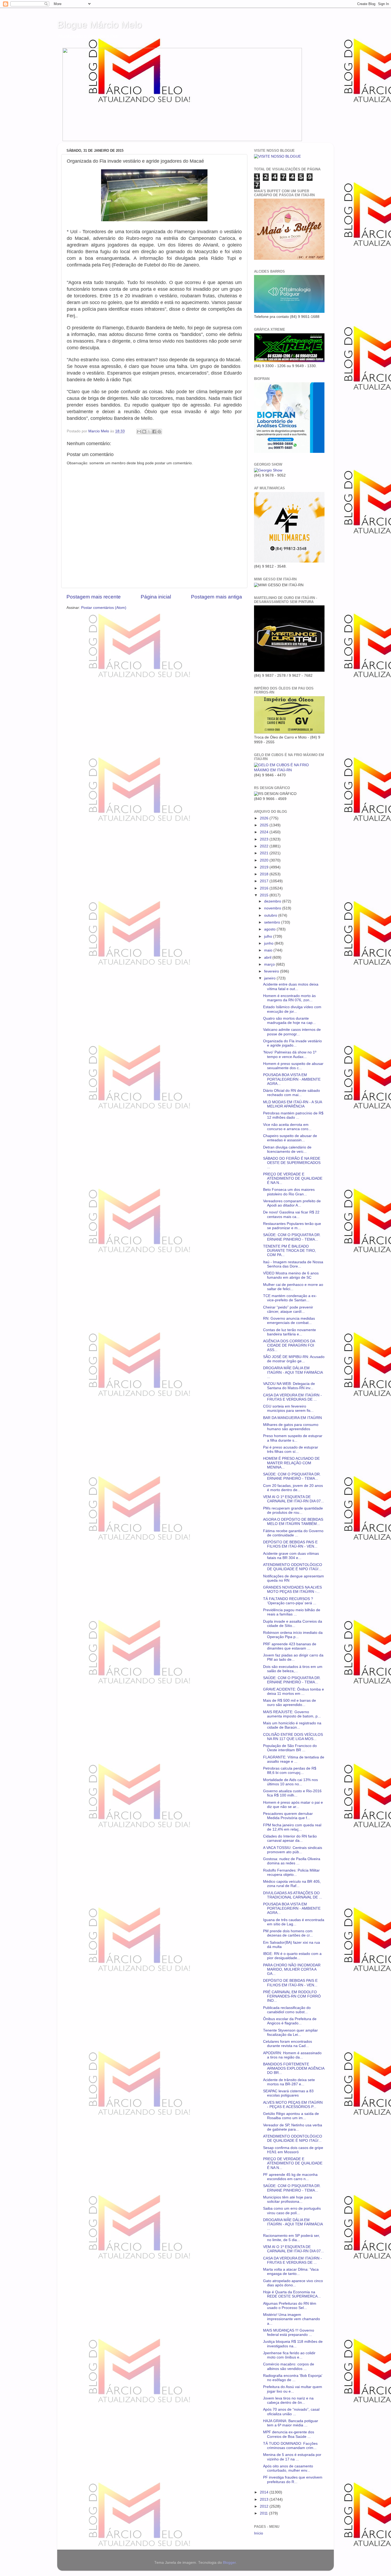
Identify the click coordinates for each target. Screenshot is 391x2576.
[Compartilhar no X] (149, 432)
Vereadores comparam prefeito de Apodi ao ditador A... (292, 1203)
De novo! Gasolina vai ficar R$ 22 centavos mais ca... (291, 1214)
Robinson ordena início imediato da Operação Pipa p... (293, 1635)
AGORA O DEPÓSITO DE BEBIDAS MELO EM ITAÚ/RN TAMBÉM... (293, 1522)
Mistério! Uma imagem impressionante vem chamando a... (292, 2319)
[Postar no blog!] (144, 432)
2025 (265, 825)
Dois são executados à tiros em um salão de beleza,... (293, 1669)
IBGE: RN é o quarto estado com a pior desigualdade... (292, 1956)
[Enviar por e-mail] (139, 432)
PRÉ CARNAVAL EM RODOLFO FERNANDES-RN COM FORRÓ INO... (292, 1996)
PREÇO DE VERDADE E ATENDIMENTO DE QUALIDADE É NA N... (293, 1178)
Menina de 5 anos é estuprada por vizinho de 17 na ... (292, 2457)
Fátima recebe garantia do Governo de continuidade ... (293, 1533)
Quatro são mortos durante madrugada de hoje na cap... (289, 1021)
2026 (265, 818)
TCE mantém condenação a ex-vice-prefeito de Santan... (290, 1298)
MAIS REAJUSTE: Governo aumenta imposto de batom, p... (292, 1714)
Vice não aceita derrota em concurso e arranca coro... (287, 1127)
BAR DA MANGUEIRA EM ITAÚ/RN (292, 1418)
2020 (265, 860)
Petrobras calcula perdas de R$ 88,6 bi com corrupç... (290, 1771)
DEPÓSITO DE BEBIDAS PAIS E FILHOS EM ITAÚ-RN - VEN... (290, 1544)
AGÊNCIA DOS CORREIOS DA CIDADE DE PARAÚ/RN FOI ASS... (289, 1345)
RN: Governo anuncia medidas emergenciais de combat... (289, 1321)
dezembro (273, 901)
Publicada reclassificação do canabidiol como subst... (287, 2010)
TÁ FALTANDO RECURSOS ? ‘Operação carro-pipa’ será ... (290, 1601)
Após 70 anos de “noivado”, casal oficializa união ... (291, 2412)
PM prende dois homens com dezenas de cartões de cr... (288, 1933)
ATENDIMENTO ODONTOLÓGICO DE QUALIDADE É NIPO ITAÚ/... (293, 1567)
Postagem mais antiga (217, 597)
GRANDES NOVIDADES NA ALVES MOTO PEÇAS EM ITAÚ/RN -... (292, 1590)
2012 (265, 2506)
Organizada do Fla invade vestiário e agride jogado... (292, 1043)
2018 (265, 874)
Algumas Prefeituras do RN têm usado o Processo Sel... (290, 2306)
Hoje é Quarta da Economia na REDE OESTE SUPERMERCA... (292, 2294)
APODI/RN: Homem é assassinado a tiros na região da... (292, 2055)
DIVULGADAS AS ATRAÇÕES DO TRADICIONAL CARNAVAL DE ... (293, 1895)
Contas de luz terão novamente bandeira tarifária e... (290, 1332)
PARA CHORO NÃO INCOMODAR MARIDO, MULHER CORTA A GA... (292, 1969)
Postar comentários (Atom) (104, 608)
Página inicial (156, 597)
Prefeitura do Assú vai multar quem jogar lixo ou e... (293, 2389)
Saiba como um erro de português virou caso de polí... (292, 2211)
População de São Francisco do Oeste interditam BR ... (290, 1748)
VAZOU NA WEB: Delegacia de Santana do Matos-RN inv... (289, 1386)
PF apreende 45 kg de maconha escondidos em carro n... (290, 2177)
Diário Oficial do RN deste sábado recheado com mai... (292, 1093)
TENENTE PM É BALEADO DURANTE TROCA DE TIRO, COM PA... (290, 1251)
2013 (265, 2499)
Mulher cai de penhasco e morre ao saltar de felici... (293, 1287)
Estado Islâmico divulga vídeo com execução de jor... (292, 1009)
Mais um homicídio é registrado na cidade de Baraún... (292, 1725)
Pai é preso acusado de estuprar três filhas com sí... (291, 1449)
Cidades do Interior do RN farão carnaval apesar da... (290, 1838)
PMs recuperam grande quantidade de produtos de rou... (293, 1510)
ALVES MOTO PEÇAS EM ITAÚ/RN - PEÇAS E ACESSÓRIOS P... (293, 2105)
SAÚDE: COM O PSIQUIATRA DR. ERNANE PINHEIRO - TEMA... (292, 1237)
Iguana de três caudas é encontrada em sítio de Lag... (294, 1922)
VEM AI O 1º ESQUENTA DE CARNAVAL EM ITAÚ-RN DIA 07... (294, 1499)
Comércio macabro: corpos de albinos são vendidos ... (289, 2366)
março (270, 964)
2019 (265, 867)
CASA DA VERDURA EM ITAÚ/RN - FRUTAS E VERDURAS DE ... (292, 1397)
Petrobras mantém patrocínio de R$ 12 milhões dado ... (293, 1115)
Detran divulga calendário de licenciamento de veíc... (287, 1149)
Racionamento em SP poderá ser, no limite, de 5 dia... (292, 2238)
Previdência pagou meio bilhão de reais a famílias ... (292, 1612)
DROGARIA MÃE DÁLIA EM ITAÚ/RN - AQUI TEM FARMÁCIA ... (293, 1372)
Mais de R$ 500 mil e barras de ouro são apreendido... (290, 1703)
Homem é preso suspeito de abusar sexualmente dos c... (293, 1066)
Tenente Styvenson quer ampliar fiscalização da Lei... (290, 2033)
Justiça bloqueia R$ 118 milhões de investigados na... (293, 2344)
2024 (265, 832)
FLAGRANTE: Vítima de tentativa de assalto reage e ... (294, 1759)
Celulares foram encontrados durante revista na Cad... (288, 2044)
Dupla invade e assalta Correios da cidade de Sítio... (293, 1624)
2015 (265, 895)
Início (259, 2533)
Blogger (229, 2563)
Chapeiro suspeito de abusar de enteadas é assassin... (290, 1138)
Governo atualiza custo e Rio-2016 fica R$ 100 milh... (292, 1793)
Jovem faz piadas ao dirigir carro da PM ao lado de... (293, 1657)
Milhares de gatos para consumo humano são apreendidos (291, 1427)
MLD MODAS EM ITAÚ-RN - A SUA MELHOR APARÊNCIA (292, 1104)
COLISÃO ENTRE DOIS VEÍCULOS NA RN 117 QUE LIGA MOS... (293, 1737)
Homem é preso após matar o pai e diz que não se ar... (293, 1805)
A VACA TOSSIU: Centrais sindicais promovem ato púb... (293, 1850)
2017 (265, 881)
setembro (273, 922)
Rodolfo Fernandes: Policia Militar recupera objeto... (291, 1872)
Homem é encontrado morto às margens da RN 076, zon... (289, 998)
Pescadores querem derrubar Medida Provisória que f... (288, 1816)
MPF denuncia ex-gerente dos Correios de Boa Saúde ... (289, 2434)
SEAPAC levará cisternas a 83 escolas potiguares (288, 2093)
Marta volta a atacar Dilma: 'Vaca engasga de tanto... (291, 2272)
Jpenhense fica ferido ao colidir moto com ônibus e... (289, 2355)
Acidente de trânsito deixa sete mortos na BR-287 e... (289, 2082)
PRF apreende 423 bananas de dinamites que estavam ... (290, 1646)
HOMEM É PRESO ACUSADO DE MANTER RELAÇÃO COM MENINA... (291, 1463)
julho (269, 936)
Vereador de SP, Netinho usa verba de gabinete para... (293, 2127)
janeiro (270, 978)
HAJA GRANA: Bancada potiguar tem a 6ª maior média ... (291, 2423)
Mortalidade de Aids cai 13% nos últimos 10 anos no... (290, 1782)
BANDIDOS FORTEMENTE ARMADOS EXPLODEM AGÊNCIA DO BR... (294, 2068)
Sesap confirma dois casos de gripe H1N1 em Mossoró (293, 2150)
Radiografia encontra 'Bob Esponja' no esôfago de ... (293, 2378)
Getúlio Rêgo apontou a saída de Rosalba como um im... (291, 2116)
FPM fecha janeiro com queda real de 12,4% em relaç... (292, 1827)
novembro (273, 908)
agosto (270, 929)
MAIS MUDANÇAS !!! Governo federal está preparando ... (289, 2333)
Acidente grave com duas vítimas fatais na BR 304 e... (291, 1556)
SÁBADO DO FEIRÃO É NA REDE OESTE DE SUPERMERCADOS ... (292, 1163)
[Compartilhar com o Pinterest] (159, 432)
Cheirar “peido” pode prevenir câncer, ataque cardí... (288, 1309)
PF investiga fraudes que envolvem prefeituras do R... (293, 2479)
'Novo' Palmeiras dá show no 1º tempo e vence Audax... (290, 1054)
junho (269, 943)
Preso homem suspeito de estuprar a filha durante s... (293, 1438)
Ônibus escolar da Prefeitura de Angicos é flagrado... (290, 2021)
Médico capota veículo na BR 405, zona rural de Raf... (292, 1884)
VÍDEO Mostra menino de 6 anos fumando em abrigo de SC (291, 1275)
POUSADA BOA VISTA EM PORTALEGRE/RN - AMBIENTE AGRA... (292, 1079)
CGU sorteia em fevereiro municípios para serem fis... (288, 1408)
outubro (271, 915)
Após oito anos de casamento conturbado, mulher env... (288, 2468)
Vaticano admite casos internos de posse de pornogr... (292, 1032)
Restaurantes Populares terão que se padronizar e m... (292, 1226)
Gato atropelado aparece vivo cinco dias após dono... (293, 2283)
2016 (265, 888)
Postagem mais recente (94, 597)
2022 (265, 846)
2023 (265, 839)
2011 (264, 2513)
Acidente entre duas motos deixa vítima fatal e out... (291, 986)
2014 (265, 2492)
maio (269, 950)
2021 (265, 853)
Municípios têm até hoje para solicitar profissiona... (288, 2199)
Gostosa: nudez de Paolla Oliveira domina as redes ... (292, 1861)
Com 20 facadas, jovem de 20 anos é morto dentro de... (293, 1488)
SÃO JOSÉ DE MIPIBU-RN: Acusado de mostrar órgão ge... (294, 1359)
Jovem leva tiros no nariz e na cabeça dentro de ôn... (288, 2400)
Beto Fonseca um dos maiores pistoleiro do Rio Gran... (289, 1192)
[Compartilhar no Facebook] (154, 432)
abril (268, 957)
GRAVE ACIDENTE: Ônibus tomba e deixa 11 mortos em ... (294, 1691)
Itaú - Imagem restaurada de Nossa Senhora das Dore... (293, 1264)
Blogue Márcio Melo (99, 25)
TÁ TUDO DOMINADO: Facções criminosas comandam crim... (290, 2446)
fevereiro (272, 971)
